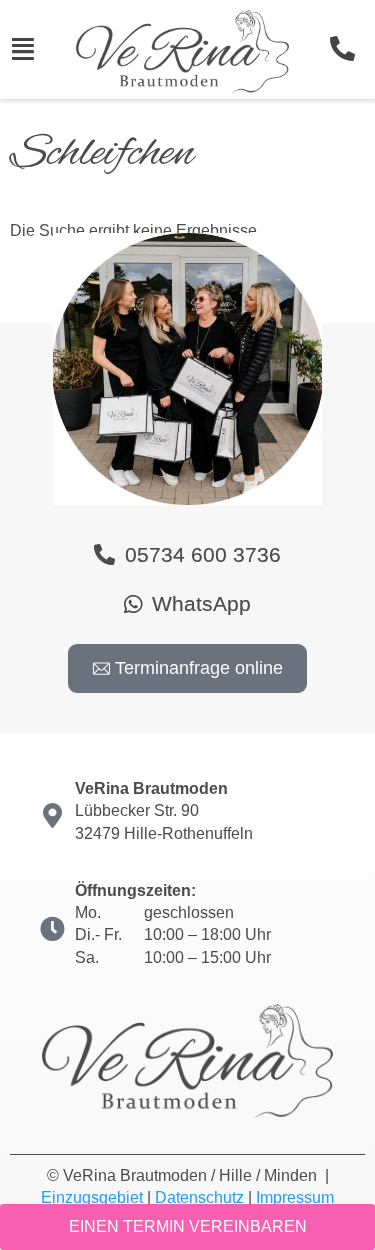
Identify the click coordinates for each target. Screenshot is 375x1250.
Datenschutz (199, 1197)
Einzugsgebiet (92, 1197)
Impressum (295, 1197)
